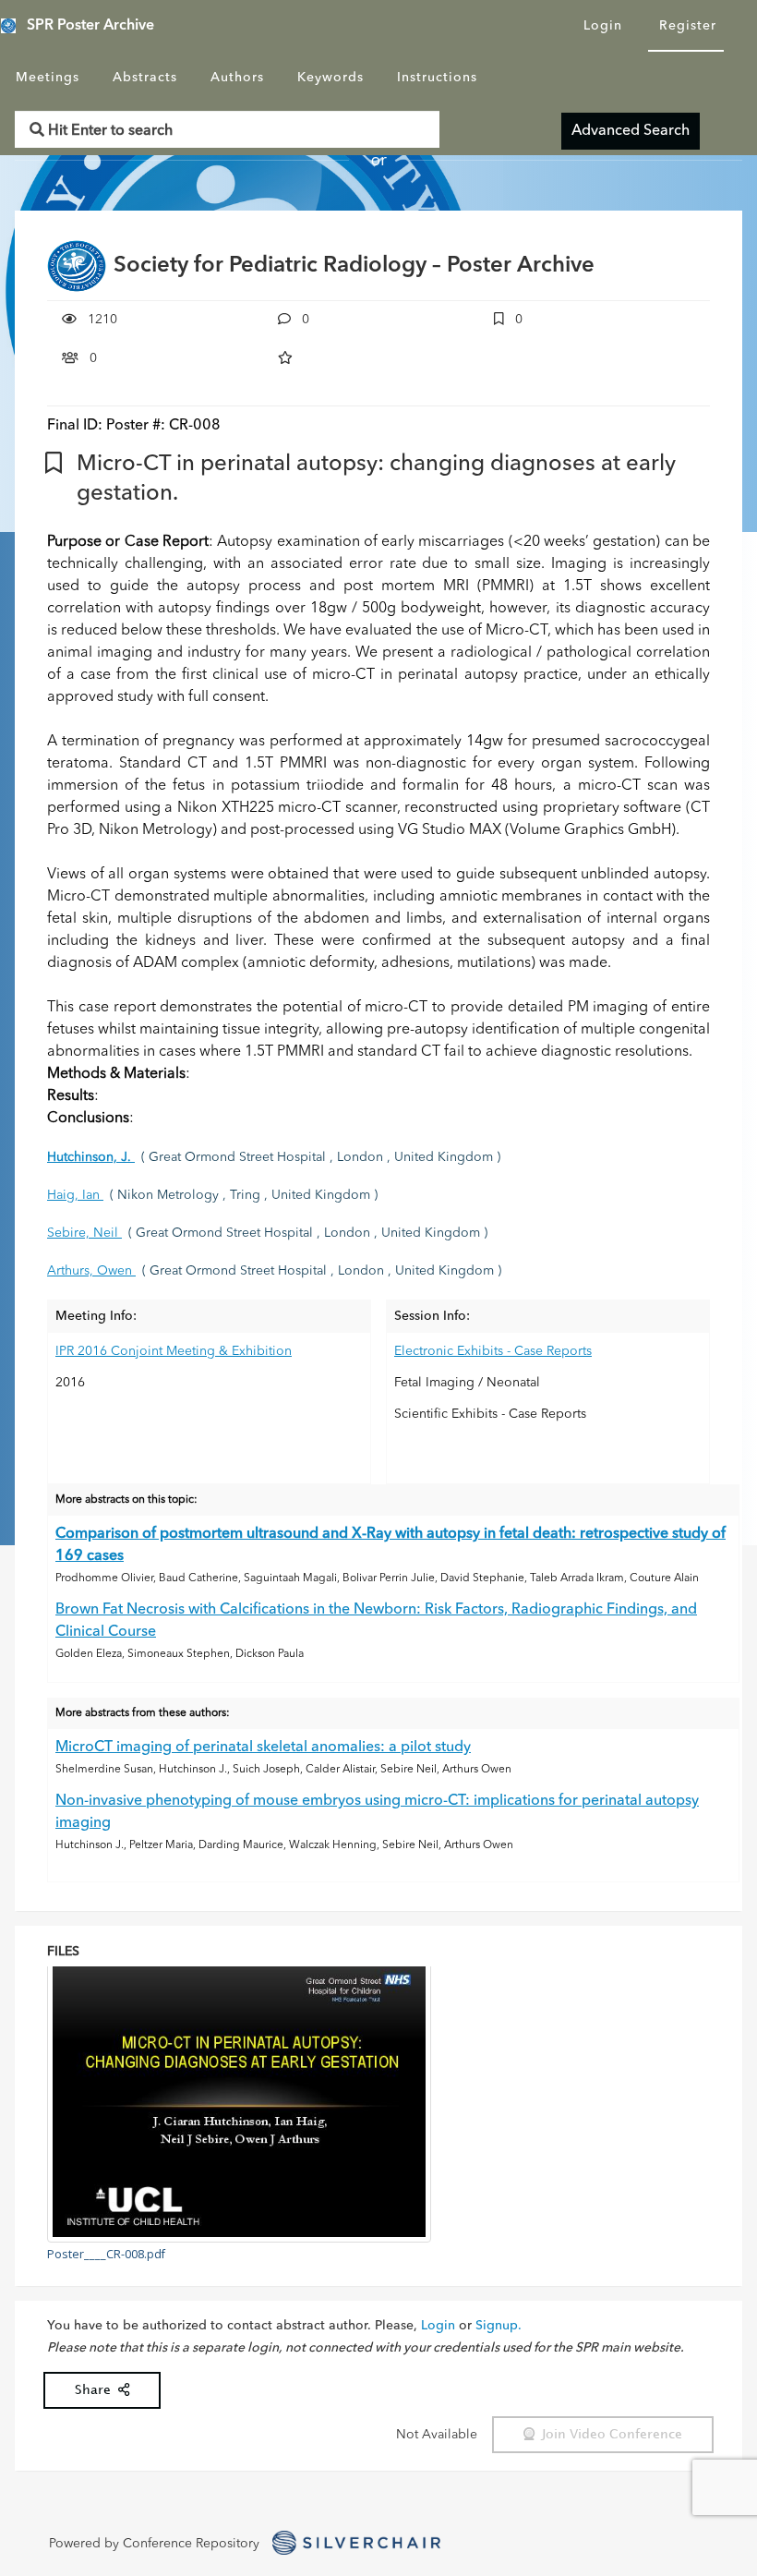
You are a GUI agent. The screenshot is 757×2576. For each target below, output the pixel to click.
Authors (237, 78)
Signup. (499, 2326)
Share (96, 2390)
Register (688, 26)
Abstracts (145, 78)
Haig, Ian (75, 1195)
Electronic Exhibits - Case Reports (493, 1351)
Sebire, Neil (84, 1233)
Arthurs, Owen (91, 1271)
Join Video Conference (608, 2434)
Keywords (330, 78)
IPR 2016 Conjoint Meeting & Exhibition (174, 1351)
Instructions (437, 78)
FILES (63, 1952)
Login (603, 26)
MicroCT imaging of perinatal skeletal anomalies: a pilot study (263, 1748)
